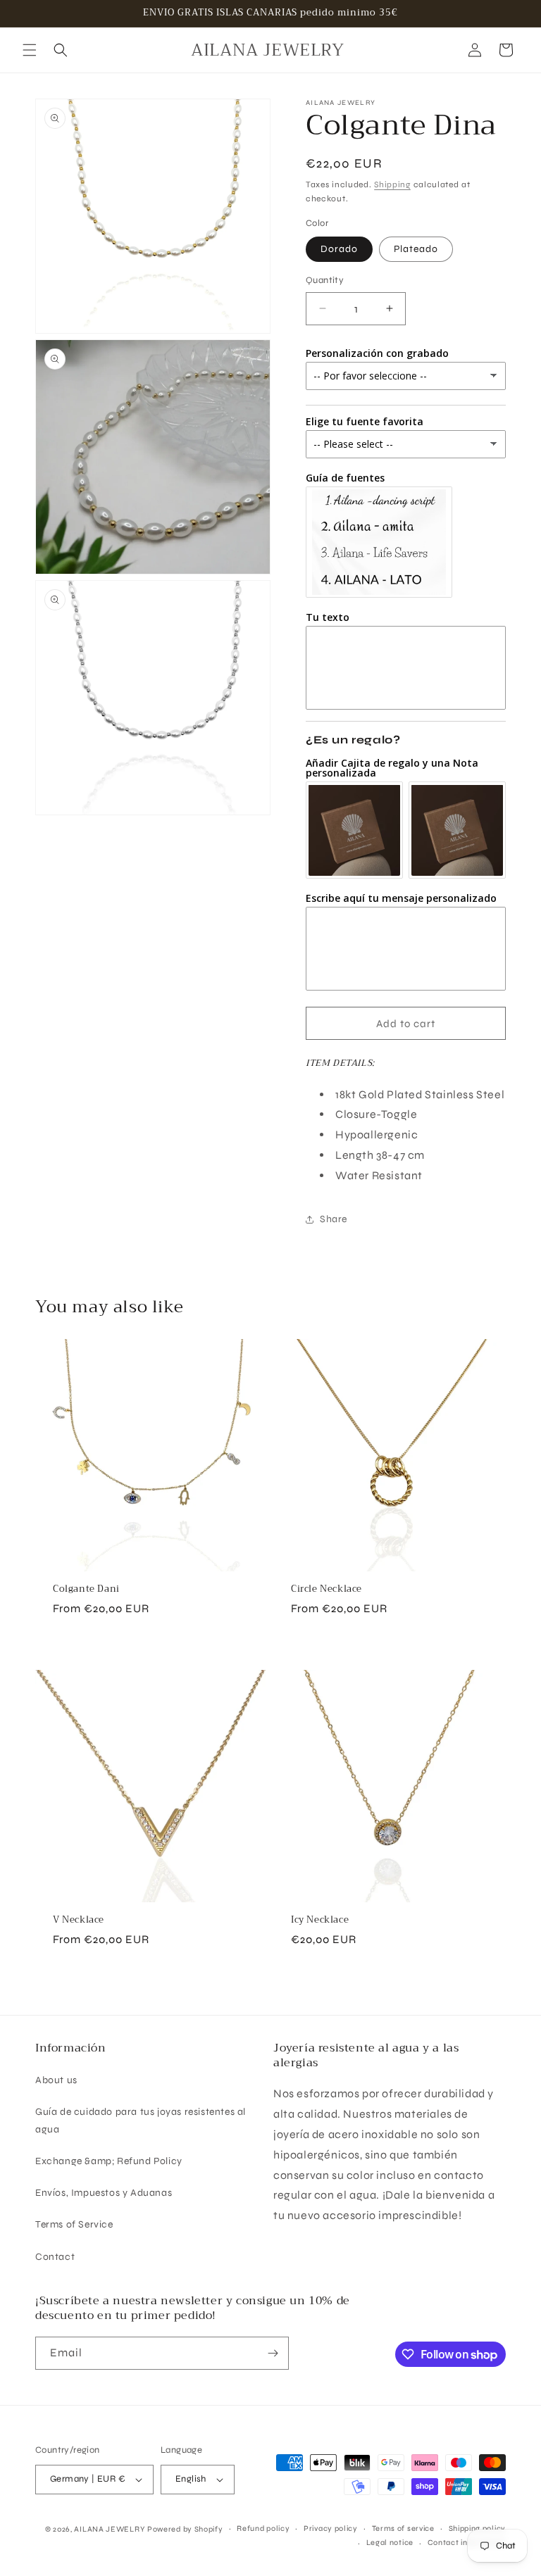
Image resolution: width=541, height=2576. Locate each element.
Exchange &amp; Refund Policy (109, 2161)
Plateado (416, 249)
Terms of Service (74, 2224)
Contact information (467, 2543)
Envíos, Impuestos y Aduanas (104, 2193)
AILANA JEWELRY (109, 2529)
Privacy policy (331, 2528)
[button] (30, 50)
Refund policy (263, 2528)
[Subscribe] (273, 2353)
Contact (55, 2257)
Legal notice (390, 2543)
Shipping (392, 184)
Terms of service (403, 2528)
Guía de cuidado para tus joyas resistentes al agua (141, 2121)
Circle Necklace (327, 1589)
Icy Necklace (320, 1920)
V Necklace (79, 1920)
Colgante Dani (86, 1589)
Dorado (339, 249)
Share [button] (334, 1219)
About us (56, 2080)
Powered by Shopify (185, 2529)
